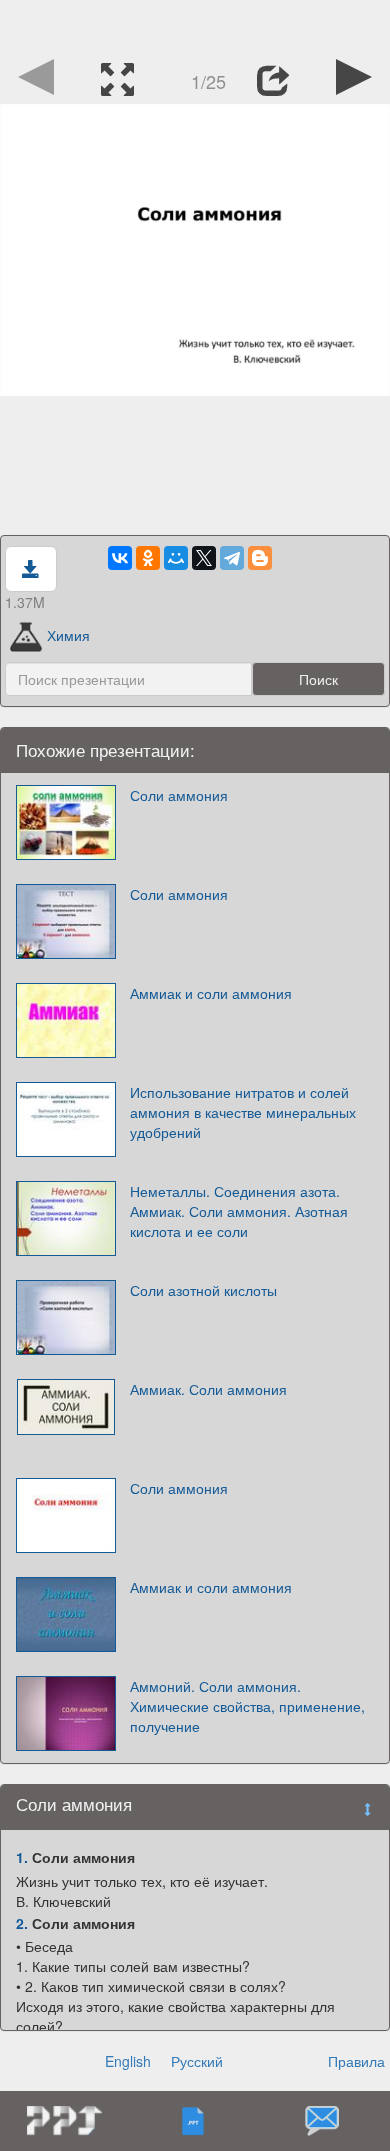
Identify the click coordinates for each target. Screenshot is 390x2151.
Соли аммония (179, 795)
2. (22, 1923)
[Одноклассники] (148, 558)
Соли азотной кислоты (203, 1290)
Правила (356, 2061)
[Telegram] (232, 558)
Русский (197, 2061)
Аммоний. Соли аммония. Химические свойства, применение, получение (247, 1706)
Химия (68, 635)
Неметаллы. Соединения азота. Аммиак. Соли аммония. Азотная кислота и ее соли (239, 1211)
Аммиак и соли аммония (211, 993)
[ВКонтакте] (120, 558)
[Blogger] (260, 558)
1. (22, 1857)
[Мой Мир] (176, 558)
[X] (204, 558)
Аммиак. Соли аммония (208, 1389)
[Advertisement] (195, 25)
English (128, 2061)
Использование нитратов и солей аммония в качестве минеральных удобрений (243, 1112)
